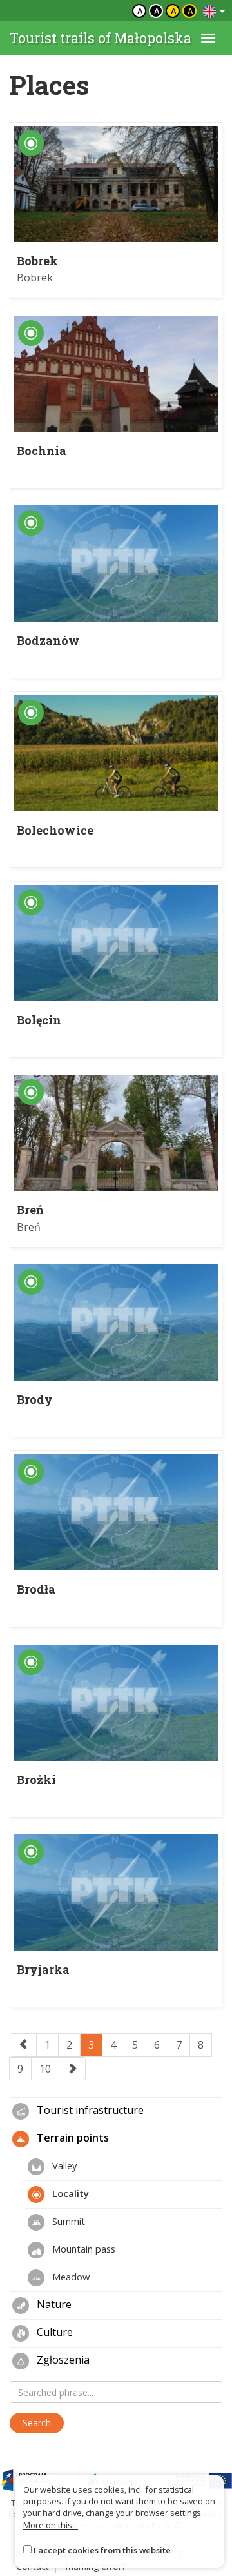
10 (45, 2069)
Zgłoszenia (62, 2360)
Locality (69, 2193)
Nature (53, 2305)
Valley (63, 2165)
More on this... (51, 2525)
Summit (67, 2221)
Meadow (70, 2277)
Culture (53, 2333)
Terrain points (72, 2138)
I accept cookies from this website (102, 2550)
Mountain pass (82, 2249)
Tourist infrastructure (89, 2111)
